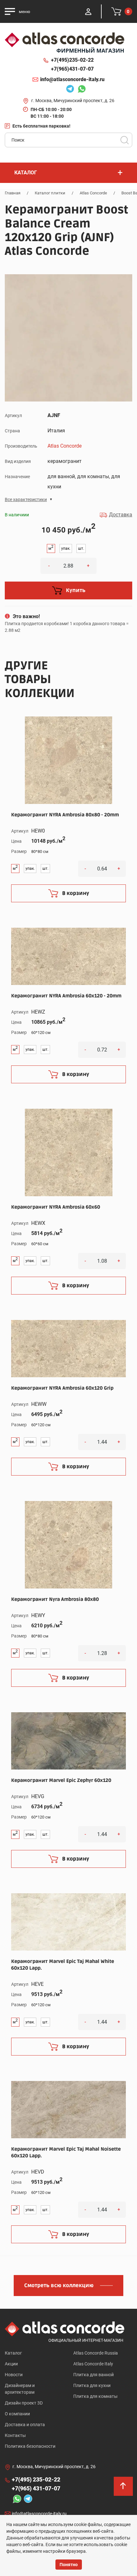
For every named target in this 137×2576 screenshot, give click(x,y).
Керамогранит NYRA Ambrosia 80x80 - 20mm (65, 815)
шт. (81, 548)
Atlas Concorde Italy (93, 2364)
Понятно (69, 2565)
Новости (14, 2375)
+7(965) (72, 69)
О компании (17, 2414)
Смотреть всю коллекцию (59, 2286)
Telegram (68, 90)
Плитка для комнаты (95, 2396)
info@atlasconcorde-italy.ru (72, 79)
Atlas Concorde (93, 193)
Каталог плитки (50, 193)
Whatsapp (80, 90)
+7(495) (72, 60)
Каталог (13, 2353)
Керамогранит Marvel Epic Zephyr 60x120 (61, 1780)
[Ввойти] (88, 11)
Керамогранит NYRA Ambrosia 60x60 (56, 1207)
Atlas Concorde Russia (96, 2353)
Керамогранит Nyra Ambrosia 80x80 (55, 1599)
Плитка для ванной (94, 2375)
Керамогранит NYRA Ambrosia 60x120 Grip (62, 1388)
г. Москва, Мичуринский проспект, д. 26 (73, 101)
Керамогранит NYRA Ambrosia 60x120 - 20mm (66, 996)
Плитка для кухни (92, 2385)
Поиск (125, 140)
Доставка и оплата (25, 2425)
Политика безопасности (30, 2446)
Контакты (15, 2435)
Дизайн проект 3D (24, 2403)
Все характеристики (26, 499)
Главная (13, 193)
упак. (66, 548)
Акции (11, 2364)
